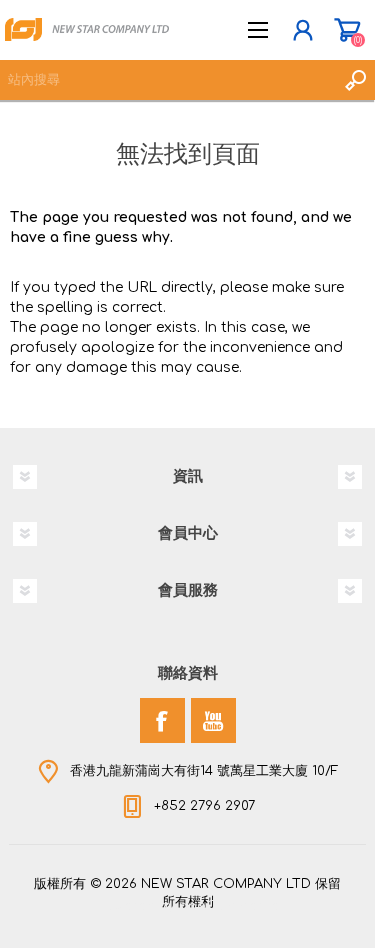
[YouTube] (213, 720)
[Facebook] (162, 720)
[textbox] (167, 80)
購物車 (347, 30)
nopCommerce (229, 906)
